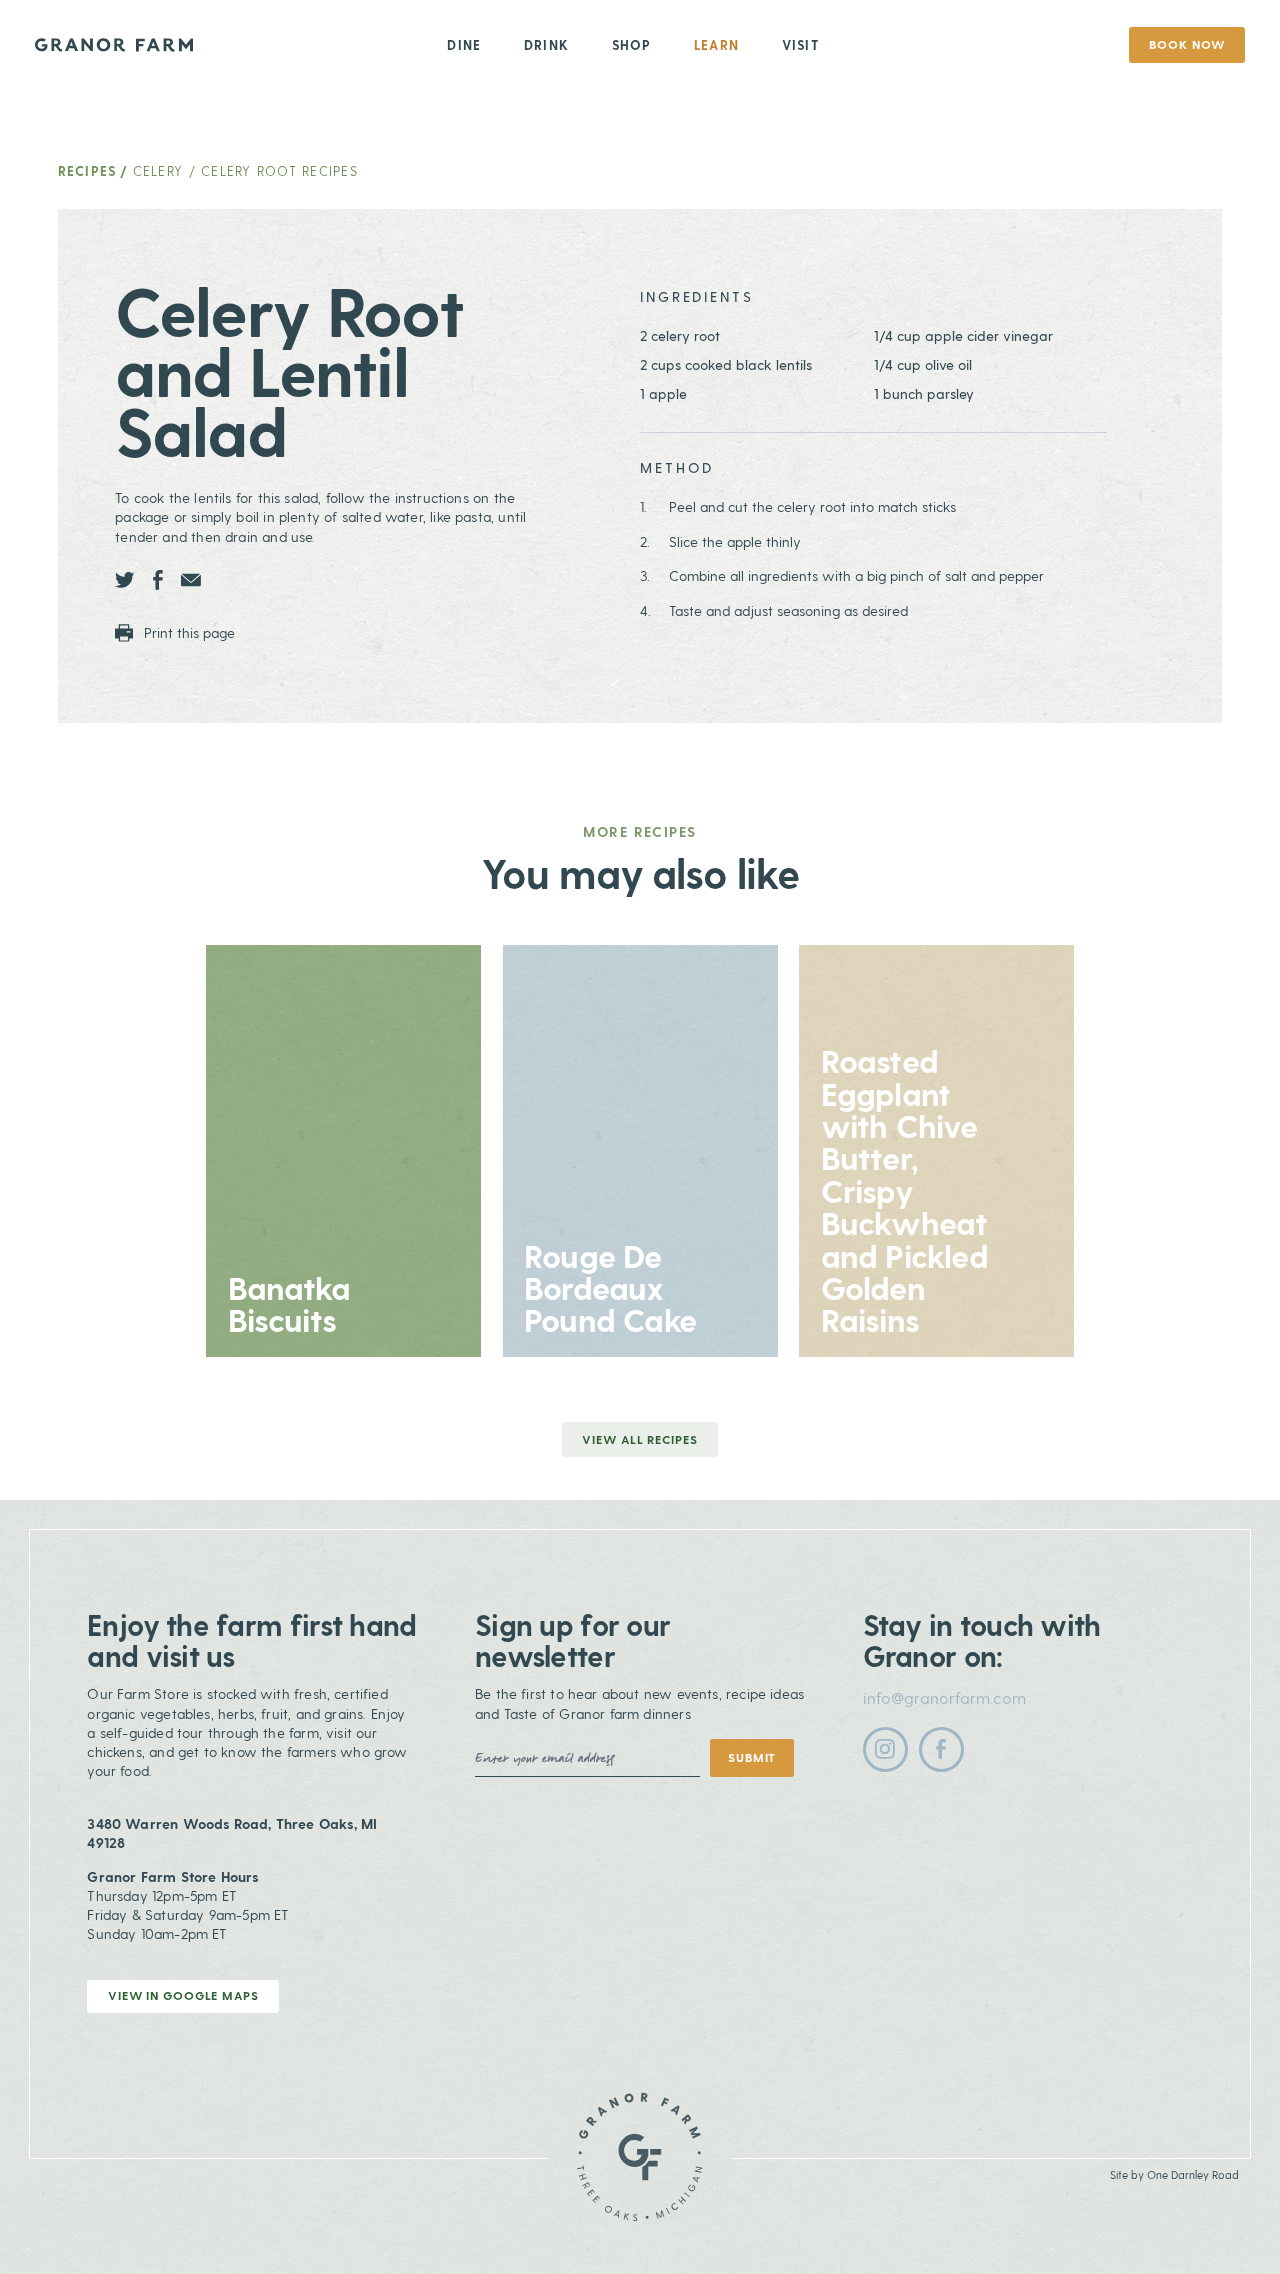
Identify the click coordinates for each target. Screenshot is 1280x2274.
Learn (716, 44)
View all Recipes (639, 1439)
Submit (752, 1757)
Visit (800, 44)
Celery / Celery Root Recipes (245, 170)
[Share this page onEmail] (191, 580)
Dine (464, 44)
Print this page (187, 632)
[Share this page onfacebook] (158, 580)
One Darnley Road (1193, 2174)
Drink (546, 44)
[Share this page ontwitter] (125, 580)
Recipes (87, 170)
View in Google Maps (183, 1995)
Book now (1186, 44)
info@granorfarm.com (944, 1697)
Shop (632, 44)
